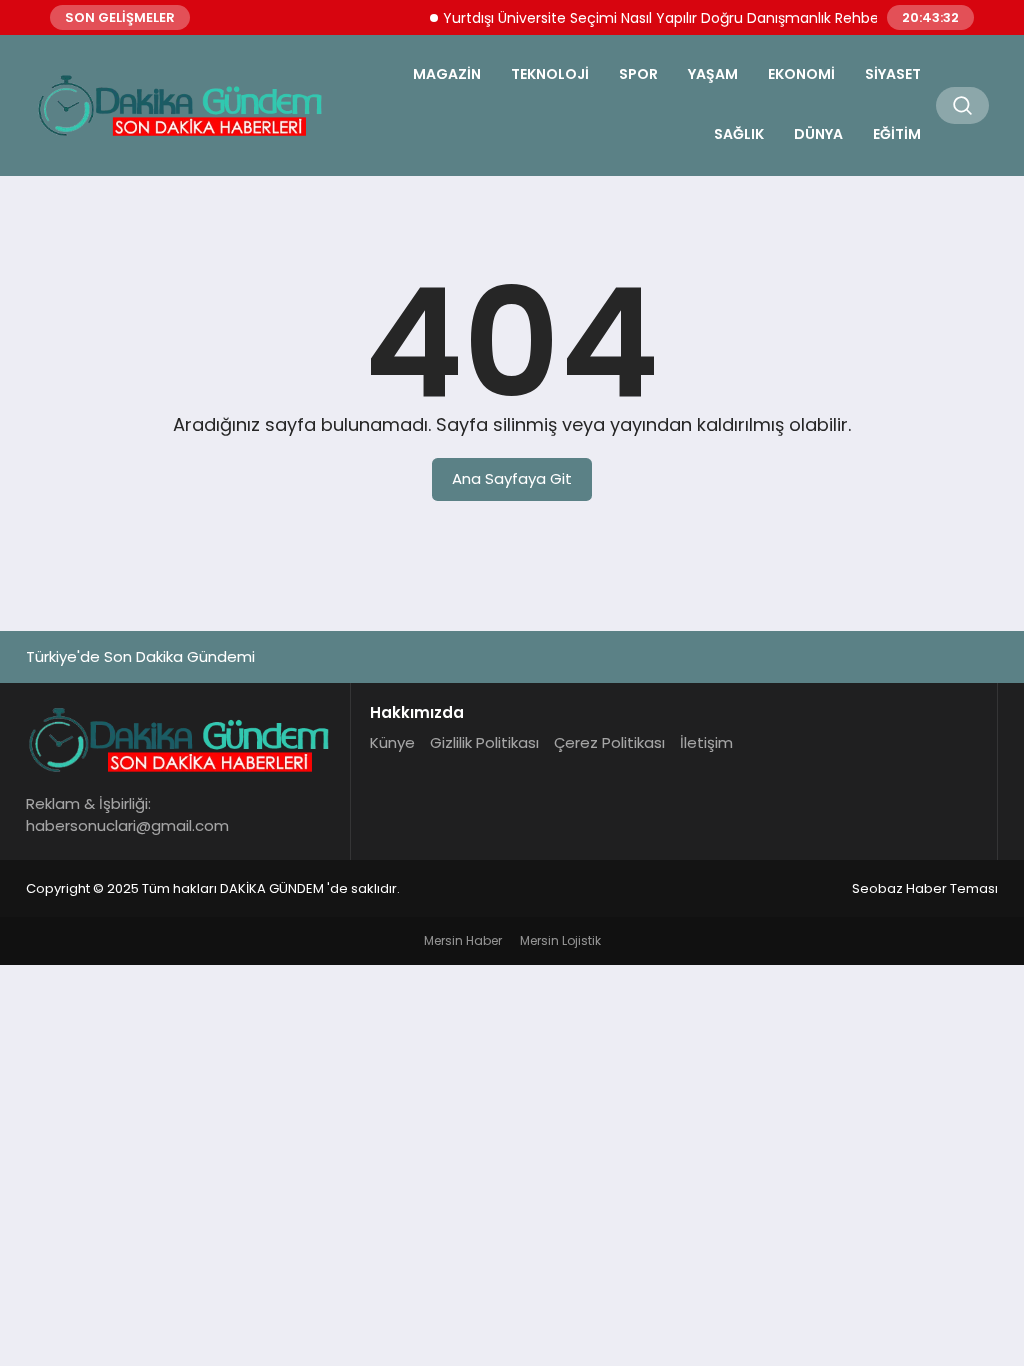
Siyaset (893, 74)
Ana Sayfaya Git (512, 478)
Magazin (447, 74)
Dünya (818, 134)
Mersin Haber (463, 940)
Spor (638, 74)
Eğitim (897, 134)
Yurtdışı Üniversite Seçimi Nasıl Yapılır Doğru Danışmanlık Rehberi (654, 18)
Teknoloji (550, 74)
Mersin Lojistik (560, 940)
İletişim (706, 742)
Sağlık (739, 134)
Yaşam (713, 74)
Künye (392, 742)
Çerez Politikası (609, 742)
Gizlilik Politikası (484, 742)
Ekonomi (801, 74)
